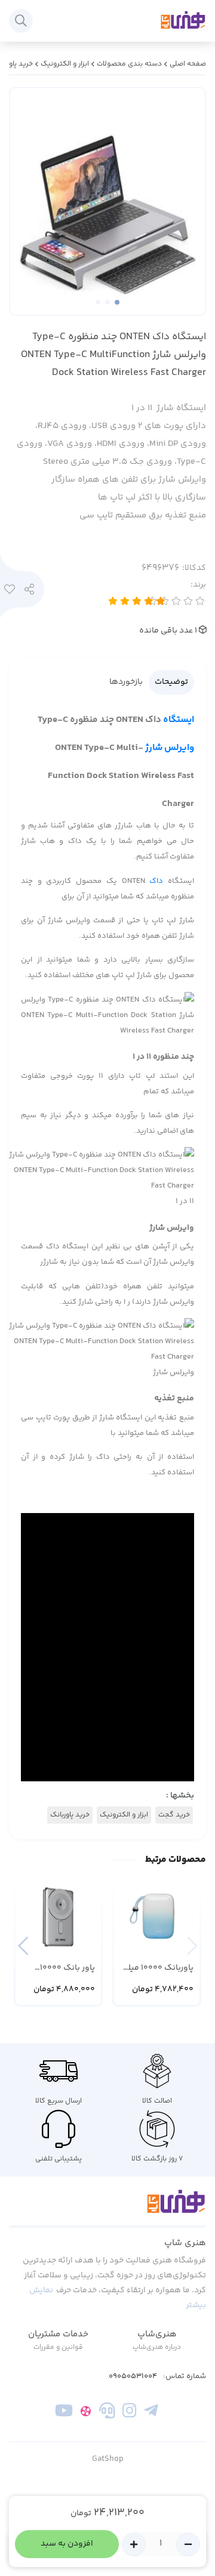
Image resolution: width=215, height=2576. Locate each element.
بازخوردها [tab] (126, 682)
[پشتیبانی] (107, 2413)
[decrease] (188, 2544)
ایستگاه (179, 720)
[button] (23, 1946)
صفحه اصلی (188, 64)
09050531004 (133, 2377)
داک (156, 881)
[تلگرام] (151, 2413)
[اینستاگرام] (129, 2413)
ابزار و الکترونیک (65, 64)
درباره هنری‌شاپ (157, 2347)
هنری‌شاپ (157, 2334)
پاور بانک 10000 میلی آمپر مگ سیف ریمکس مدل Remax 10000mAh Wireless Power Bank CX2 (60, 1968)
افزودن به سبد (67, 2544)
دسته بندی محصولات (129, 64)
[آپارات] (86, 2413)
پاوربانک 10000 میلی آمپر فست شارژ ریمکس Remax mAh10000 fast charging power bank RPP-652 (158, 1968)
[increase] (134, 2544)
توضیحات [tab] (171, 682)
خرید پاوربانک (70, 1815)
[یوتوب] (64, 2413)
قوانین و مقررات (58, 2347)
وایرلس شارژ (170, 748)
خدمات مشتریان (58, 2334)
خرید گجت (174, 1815)
